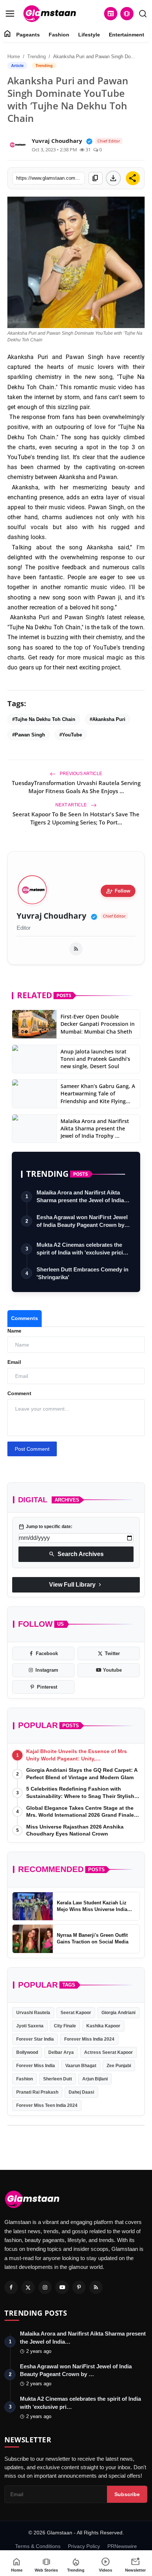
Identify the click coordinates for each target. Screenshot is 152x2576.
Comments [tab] (25, 1318)
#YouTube (71, 735)
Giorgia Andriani (118, 2013)
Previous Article (80, 774)
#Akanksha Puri (108, 719)
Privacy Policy (84, 2546)
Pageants (28, 35)
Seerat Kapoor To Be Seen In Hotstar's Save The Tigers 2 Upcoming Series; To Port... (76, 818)
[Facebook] (11, 2287)
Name (14, 1331)
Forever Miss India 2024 (89, 2039)
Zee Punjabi (119, 2066)
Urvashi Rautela (33, 2013)
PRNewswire (122, 2546)
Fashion (59, 35)
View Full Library (76, 1585)
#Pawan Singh (29, 735)
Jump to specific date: (45, 1527)
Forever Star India (35, 2039)
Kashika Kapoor (103, 2026)
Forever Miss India (36, 2066)
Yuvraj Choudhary (51, 916)
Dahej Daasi (81, 2092)
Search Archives (76, 1554)
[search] (143, 14)
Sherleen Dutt (58, 2079)
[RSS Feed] (76, 949)
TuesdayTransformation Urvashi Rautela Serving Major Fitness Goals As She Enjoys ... (76, 787)
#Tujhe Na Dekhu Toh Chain (44, 719)
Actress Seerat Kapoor (108, 2052)
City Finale (65, 2026)
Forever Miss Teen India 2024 (47, 2105)
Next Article (72, 805)
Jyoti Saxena (30, 2026)
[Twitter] (28, 2287)
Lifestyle (89, 35)
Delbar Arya (61, 2052)
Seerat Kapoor (76, 2013)
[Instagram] (45, 2287)
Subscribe (127, 2494)
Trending (37, 57)
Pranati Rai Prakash (37, 2092)
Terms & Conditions (38, 2546)
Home (14, 57)
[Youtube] (62, 2287)
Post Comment (32, 1449)
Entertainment (127, 35)
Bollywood (27, 2052)
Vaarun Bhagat (81, 2066)
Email (14, 1362)
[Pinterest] (79, 2287)
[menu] (10, 14)
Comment (19, 1393)
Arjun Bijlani (95, 2079)
